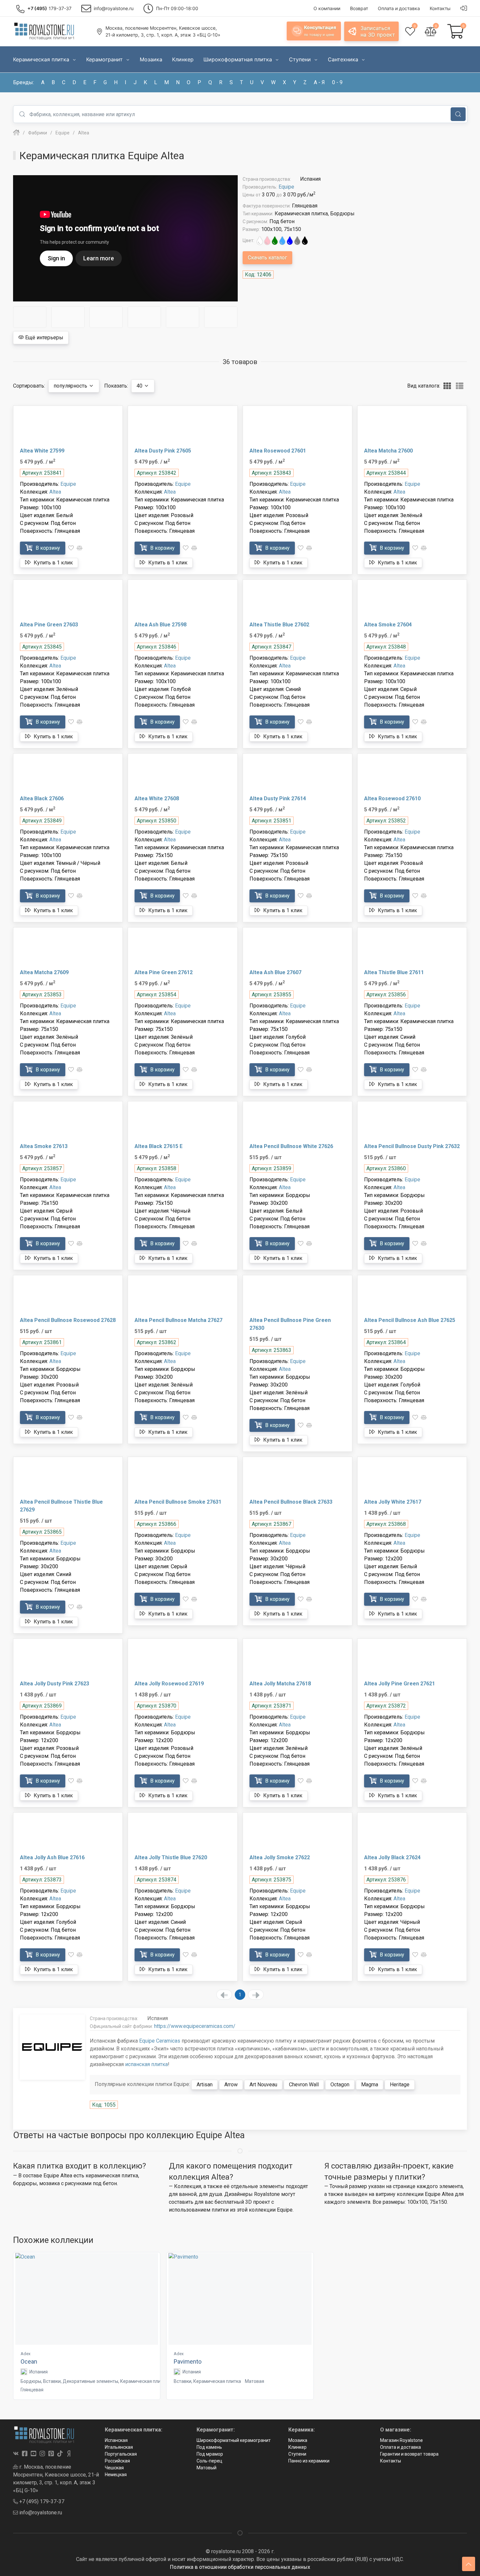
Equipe (286, 187)
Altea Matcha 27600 (388, 451)
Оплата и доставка (400, 2447)
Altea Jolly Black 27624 (392, 1857)
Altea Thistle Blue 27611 (394, 972)
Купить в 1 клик (53, 563)
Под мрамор (210, 2454)
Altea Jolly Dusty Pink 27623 (55, 1684)
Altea (55, 492)
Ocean (29, 2361)
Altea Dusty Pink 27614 (278, 798)
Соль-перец (209, 2461)
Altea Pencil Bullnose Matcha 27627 (178, 1320)
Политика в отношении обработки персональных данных (240, 2567)
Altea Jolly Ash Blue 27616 (52, 1857)
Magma (370, 2085)
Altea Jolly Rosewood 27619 (169, 1684)
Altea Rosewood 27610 (392, 798)
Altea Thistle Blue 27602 (279, 625)
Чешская (114, 2468)
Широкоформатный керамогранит (234, 2440)
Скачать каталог (267, 258)
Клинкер (297, 2447)
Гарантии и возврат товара (409, 2454)
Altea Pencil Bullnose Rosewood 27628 (68, 1320)
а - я (319, 82)
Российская (117, 2461)
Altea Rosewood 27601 (278, 451)
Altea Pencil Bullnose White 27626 (291, 1146)
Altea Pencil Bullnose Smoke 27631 (178, 1502)
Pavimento (188, 2361)
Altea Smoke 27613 (44, 1146)
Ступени (297, 2454)
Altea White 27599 (42, 451)
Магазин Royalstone (401, 2440)
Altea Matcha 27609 (44, 972)
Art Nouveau (263, 2085)
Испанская (116, 2440)
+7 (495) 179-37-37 (41, 2501)
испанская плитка (146, 2064)
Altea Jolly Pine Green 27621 (400, 1684)
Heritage (400, 2085)
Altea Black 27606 (42, 798)
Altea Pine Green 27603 (49, 625)
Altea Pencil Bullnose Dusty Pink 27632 (412, 1146)
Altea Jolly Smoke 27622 (280, 1857)
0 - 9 (337, 82)
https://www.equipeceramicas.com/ (195, 2026)
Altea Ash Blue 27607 (275, 972)
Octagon (340, 2085)
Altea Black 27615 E (159, 1146)
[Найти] (458, 114)
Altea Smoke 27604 (388, 625)
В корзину (47, 548)
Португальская (121, 2454)
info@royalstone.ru (40, 2513)
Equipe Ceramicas (160, 2041)
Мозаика (298, 2440)
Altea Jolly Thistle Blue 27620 (171, 1857)
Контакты (391, 2461)
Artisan (205, 2085)
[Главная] (16, 133)
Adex (25, 2354)
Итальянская (119, 2447)
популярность (71, 386)
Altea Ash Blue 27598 (160, 625)
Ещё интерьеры (44, 337)
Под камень (209, 2447)
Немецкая (116, 2475)
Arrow (231, 2085)
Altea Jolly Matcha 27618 (280, 1684)
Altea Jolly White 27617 (393, 1502)
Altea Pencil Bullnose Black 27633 (291, 1502)
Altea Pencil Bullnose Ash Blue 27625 (410, 1320)
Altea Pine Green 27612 (164, 972)
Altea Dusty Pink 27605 (163, 451)
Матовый (207, 2468)
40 (140, 386)
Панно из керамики (309, 2461)
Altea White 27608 (157, 798)
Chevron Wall (304, 2085)
